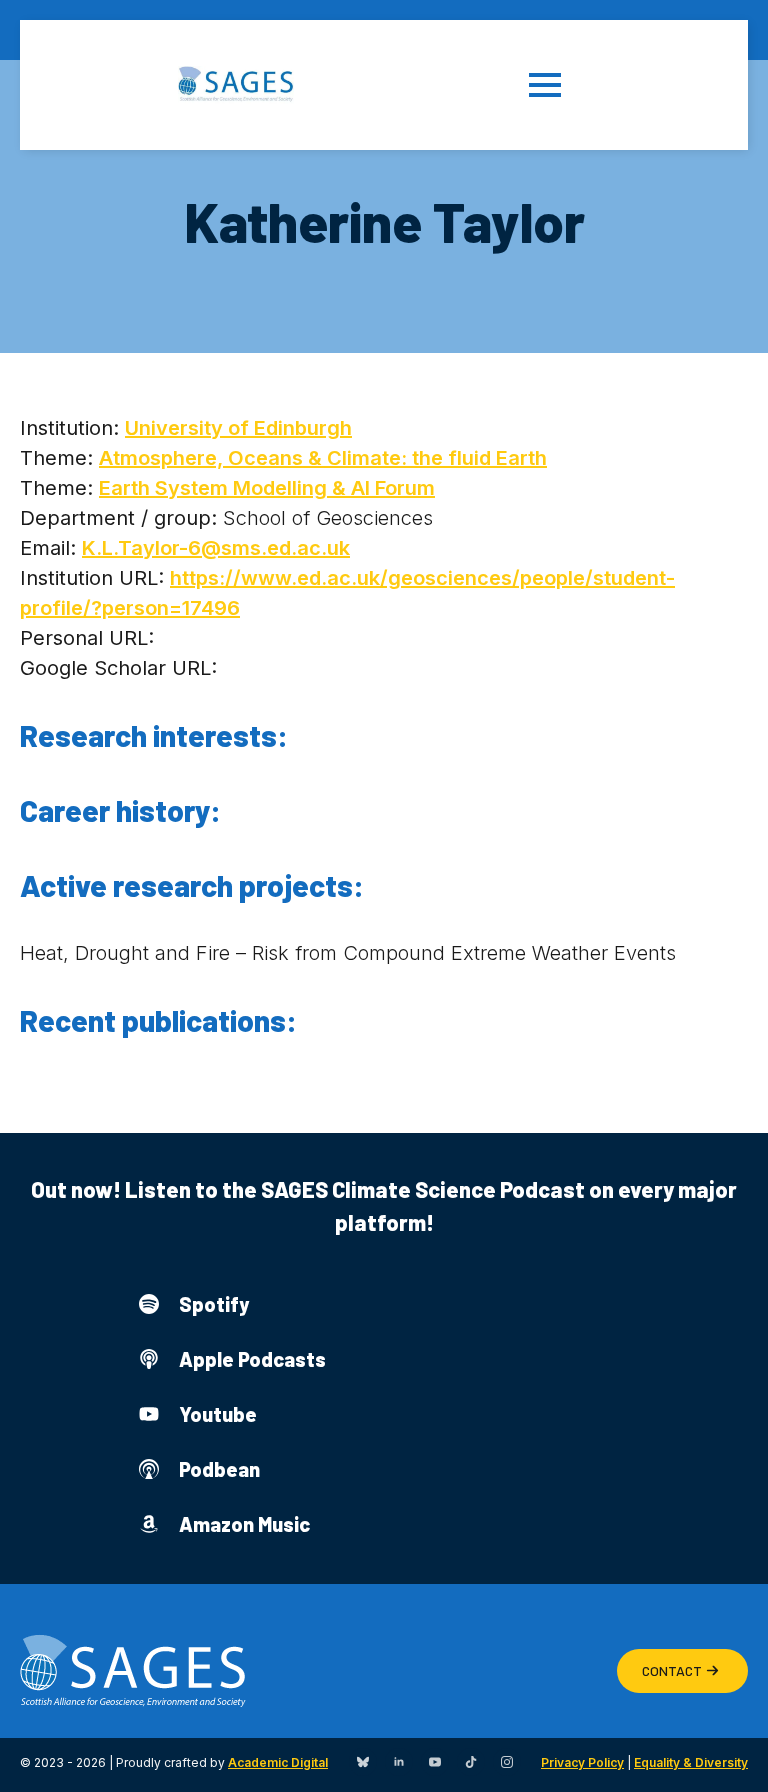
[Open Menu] (560, 85)
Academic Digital (278, 1762)
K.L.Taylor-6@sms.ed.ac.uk (216, 548)
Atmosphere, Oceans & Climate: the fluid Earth (323, 458)
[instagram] (507, 1762)
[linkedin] (399, 1762)
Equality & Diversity (691, 1762)
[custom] (363, 1762)
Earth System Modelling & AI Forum (267, 488)
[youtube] (435, 1762)
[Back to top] (728, 1752)
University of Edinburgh (238, 428)
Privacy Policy (582, 1762)
